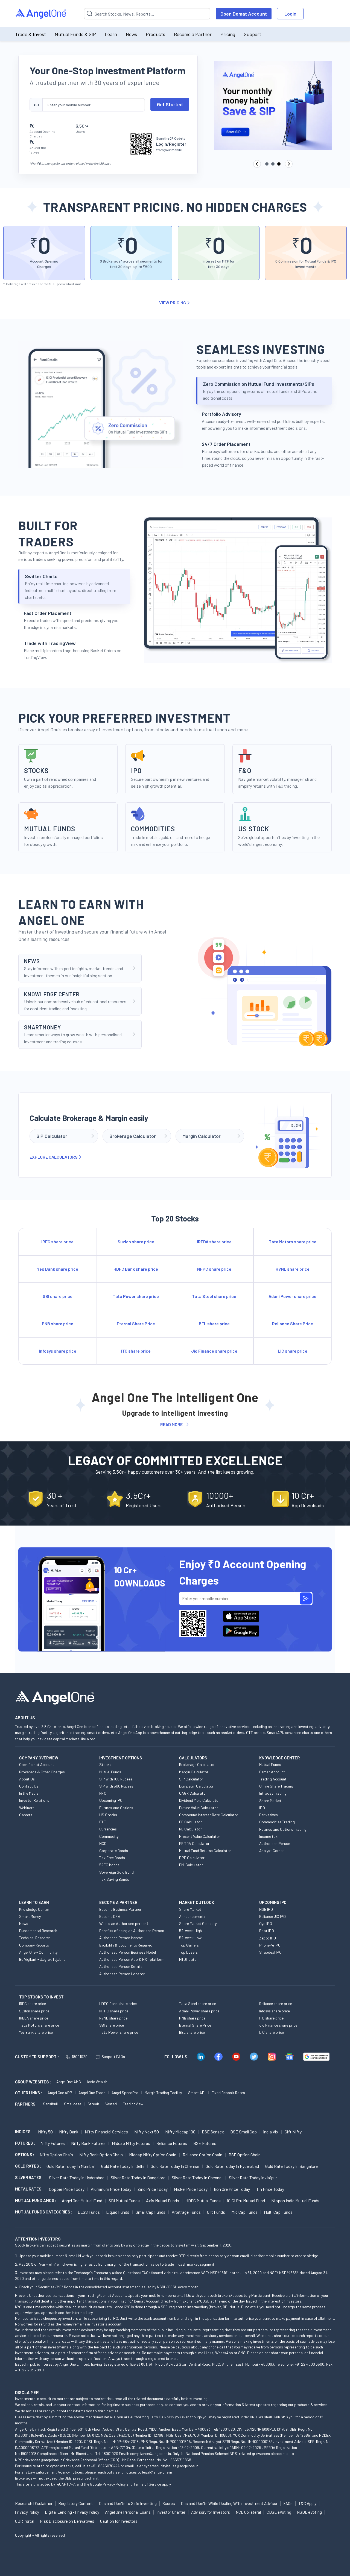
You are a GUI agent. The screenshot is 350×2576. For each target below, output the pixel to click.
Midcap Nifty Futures (131, 2143)
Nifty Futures (53, 2143)
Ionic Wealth (97, 2082)
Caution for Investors (119, 2521)
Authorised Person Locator (122, 1974)
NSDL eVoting (309, 2512)
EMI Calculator (191, 1865)
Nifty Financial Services (106, 2132)
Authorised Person (275, 1843)
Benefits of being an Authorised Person (132, 1931)
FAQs (288, 2503)
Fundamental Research (38, 1931)
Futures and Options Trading (283, 1829)
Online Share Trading (276, 1786)
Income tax (268, 1836)
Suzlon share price (34, 2011)
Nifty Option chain (56, 2155)
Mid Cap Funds (244, 2212)
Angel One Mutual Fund (82, 2200)
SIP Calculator (191, 1779)
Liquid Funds (118, 2212)
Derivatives (269, 1815)
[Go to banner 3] (279, 164)
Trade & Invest (30, 34)
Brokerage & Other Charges (42, 1772)
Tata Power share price (119, 2032)
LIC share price (272, 2032)
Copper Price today (67, 2189)
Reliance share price (276, 2004)
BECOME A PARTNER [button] (118, 1902)
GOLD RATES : (28, 2166)
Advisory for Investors (211, 2512)
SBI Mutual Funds (124, 2200)
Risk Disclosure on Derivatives (67, 2521)
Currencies (108, 1829)
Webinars (27, 1808)
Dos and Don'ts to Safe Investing (128, 2503)
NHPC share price (114, 2011)
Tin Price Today (270, 2189)
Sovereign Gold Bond (116, 1872)
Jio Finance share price (278, 2025)
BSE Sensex (213, 2132)
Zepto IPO (268, 1938)
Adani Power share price (199, 2011)
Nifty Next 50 (147, 2132)
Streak (93, 2104)
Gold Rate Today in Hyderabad (232, 2166)
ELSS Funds (89, 2212)
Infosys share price (275, 2011)
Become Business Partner (120, 1909)
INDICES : (24, 2132)
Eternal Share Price (195, 2025)
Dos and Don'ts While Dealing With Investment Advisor (229, 2503)
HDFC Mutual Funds (203, 2200)
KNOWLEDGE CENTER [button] (279, 1758)
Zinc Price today (153, 2189)
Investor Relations (34, 1800)
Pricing (228, 34)
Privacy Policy (114, 2484)
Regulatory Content (76, 2503)
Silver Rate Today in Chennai (197, 2178)
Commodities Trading (277, 1822)
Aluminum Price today (111, 2189)
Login (290, 14)
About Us (27, 1779)
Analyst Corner (272, 1851)
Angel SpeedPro (125, 2093)
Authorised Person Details (121, 1966)
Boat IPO (267, 1931)
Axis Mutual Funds (163, 2200)
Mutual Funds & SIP (75, 34)
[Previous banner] (257, 164)
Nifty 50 (45, 2132)
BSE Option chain (245, 2155)
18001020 (80, 2057)
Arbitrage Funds (186, 2212)
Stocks (105, 1764)
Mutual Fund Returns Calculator (205, 1851)
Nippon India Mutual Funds (295, 2200)
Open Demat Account (244, 14)
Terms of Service (147, 2484)
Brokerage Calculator (197, 1764)
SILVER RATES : (29, 2177)
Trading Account (273, 1779)
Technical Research (35, 1938)
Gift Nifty (293, 2132)
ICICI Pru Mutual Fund (246, 2200)
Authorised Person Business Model (128, 1952)
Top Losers (188, 1952)
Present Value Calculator (200, 1836)
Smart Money (30, 1916)
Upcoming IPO (111, 1800)
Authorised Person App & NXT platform (132, 1959)
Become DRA (110, 1916)
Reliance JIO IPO (272, 1916)
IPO (262, 1808)
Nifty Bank (69, 2132)
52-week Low (190, 1938)
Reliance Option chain (202, 2155)
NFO (103, 1793)
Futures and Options (116, 1808)
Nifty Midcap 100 (180, 2132)
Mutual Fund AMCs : (36, 2200)
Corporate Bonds (114, 1851)
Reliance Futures (172, 2143)
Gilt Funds (216, 2212)
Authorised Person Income (121, 1938)
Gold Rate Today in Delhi (123, 2166)
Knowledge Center (34, 1909)
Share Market (270, 1801)
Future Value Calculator (199, 1808)
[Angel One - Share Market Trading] (41, 14)
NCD (103, 1843)
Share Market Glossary (198, 1923)
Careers (26, 1815)
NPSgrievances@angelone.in (39, 2460)
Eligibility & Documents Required (126, 1945)
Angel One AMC (69, 2082)
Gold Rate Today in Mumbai (71, 2166)
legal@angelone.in (157, 2472)
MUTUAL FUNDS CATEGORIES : (44, 2212)
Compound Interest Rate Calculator (209, 1815)
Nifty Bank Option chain (101, 2155)
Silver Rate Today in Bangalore (138, 2178)
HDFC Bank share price (118, 2004)
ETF (103, 1822)
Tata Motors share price (39, 2025)
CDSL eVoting (279, 2512)
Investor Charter (171, 2512)
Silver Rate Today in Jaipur (253, 2178)
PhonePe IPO (270, 1945)
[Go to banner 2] (273, 164)
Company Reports (34, 1945)
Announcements (192, 1916)
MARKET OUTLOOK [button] (197, 1902)
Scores (169, 2503)
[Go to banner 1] (267, 164)
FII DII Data (188, 1959)
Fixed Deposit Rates (228, 2093)
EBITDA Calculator (194, 1843)
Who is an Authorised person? (124, 1923)
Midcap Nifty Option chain (153, 2155)
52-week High (190, 1931)
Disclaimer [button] (27, 2392)
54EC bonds (109, 1865)
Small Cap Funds (151, 2212)
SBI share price (112, 2025)
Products (155, 34)
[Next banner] (289, 164)
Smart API (197, 2093)
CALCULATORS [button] (193, 1758)
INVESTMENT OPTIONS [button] (121, 1758)
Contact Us (29, 1786)
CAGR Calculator (193, 1793)
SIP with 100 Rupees (116, 1779)
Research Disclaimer (34, 2503)
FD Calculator (190, 1822)
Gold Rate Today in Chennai (175, 2166)
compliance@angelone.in (151, 2453)
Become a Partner (193, 34)
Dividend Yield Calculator (199, 1800)
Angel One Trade (92, 2093)
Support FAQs (113, 2057)
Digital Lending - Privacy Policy (72, 2512)
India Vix (271, 2132)
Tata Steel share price (198, 2004)
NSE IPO (266, 1909)
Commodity (109, 1836)
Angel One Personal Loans (128, 2512)
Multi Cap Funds (278, 2212)
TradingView (133, 2104)
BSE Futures (205, 2143)
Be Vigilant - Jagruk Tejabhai (43, 1959)
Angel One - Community (38, 1952)
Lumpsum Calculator (196, 1786)
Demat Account (272, 1772)
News (131, 34)
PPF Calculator (192, 1858)
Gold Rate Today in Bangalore (291, 2166)
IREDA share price (34, 2018)
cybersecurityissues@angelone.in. (171, 2466)
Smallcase (73, 2104)
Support (253, 34)
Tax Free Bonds (112, 1858)
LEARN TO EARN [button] (34, 1902)
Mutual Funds (110, 1772)
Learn (111, 34)
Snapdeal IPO (270, 1952)
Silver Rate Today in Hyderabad (77, 2178)
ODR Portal (25, 2521)
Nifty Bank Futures (88, 2143)
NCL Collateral (248, 2512)
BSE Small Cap (243, 2132)
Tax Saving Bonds (114, 1879)
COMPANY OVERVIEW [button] (39, 1758)
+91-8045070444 (105, 2466)
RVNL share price (113, 2018)
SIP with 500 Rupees (116, 1786)
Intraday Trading (273, 1793)
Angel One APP (60, 2093)
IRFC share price (33, 2004)
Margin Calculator (194, 1772)
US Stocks (108, 1815)
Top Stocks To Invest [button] (41, 1997)
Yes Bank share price (36, 2032)
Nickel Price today (191, 2189)
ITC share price (271, 2018)
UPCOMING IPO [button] (273, 1902)
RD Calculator (190, 1829)
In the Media (29, 1793)
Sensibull (50, 2104)
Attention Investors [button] (38, 2239)
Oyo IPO (266, 1923)
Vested (111, 2104)
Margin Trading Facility (163, 2093)
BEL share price (192, 2032)
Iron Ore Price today (232, 2189)
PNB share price (192, 2018)
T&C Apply (307, 2503)
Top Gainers (189, 1945)
